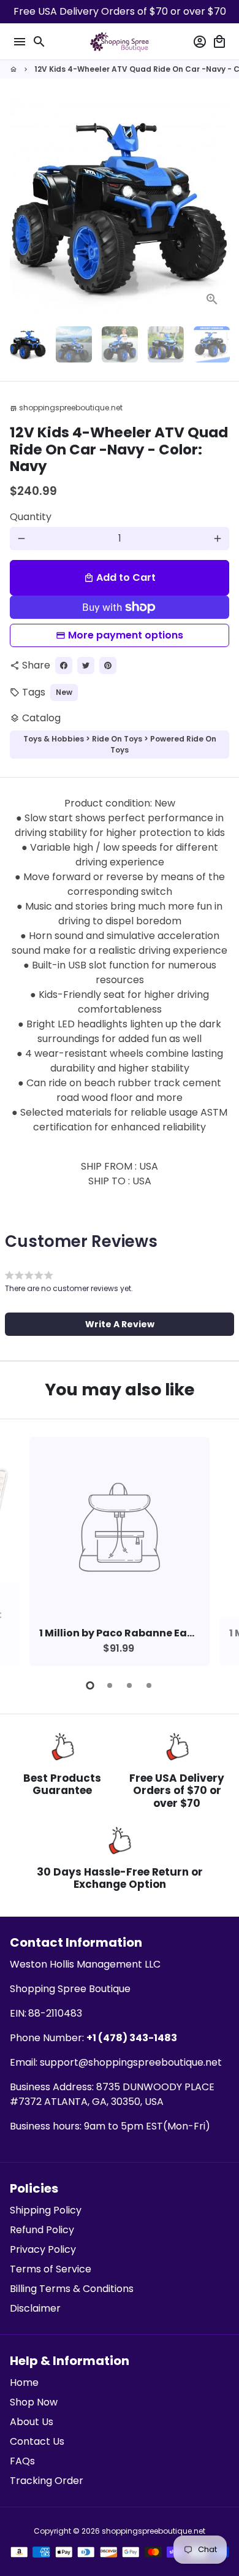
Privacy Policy (43, 2249)
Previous (21, 1549)
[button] (120, 1324)
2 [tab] (110, 1685)
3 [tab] (129, 1685)
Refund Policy (42, 2230)
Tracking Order (47, 2481)
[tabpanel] (120, 1551)
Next (218, 207)
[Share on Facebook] (64, 665)
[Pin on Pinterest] (108, 665)
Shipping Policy (46, 2210)
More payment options (126, 635)
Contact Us (37, 2441)
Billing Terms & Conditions (72, 2289)
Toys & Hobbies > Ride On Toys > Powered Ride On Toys (120, 744)
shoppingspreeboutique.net (154, 2531)
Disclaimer (35, 2308)
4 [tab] (149, 1685)
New (64, 692)
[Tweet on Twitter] (86, 665)
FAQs (22, 2461)
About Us (32, 2422)
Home (24, 2382)
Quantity (31, 517)
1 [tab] (90, 1685)
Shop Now (34, 2402)
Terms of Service (51, 2269)
